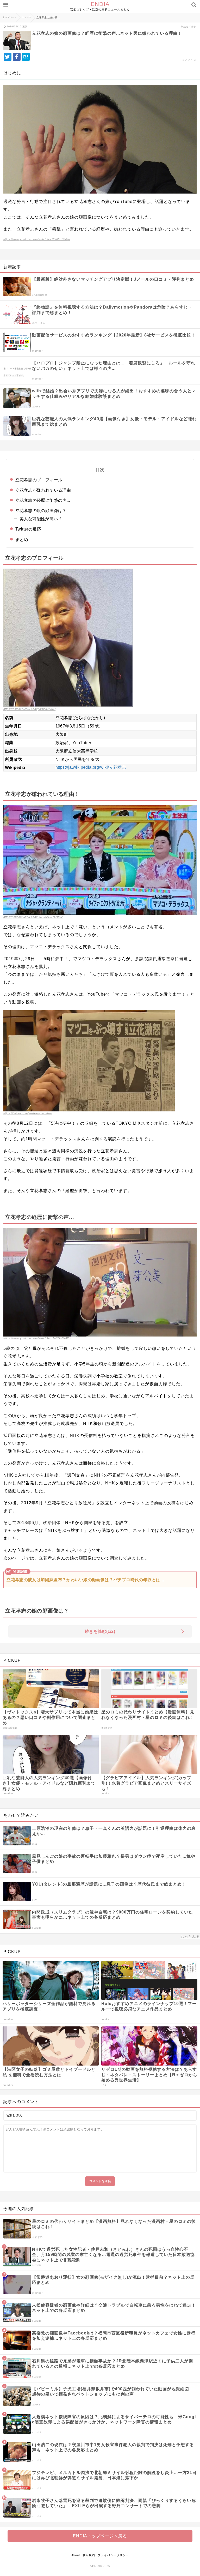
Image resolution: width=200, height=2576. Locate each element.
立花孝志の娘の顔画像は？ (41, 511)
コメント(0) (189, 60)
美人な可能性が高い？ (41, 519)
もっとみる (190, 1936)
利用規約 (89, 2555)
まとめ (22, 540)
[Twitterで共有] (8, 57)
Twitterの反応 (28, 529)
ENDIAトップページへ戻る (100, 2536)
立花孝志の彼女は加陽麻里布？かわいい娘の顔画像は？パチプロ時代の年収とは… (86, 1580)
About (76, 2555)
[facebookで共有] (17, 57)
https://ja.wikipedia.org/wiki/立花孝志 (91, 767)
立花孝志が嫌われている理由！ (45, 490)
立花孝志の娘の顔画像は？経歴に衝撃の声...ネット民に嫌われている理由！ (107, 33)
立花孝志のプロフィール (39, 480)
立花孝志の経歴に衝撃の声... (43, 500)
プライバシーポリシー (113, 2555)
